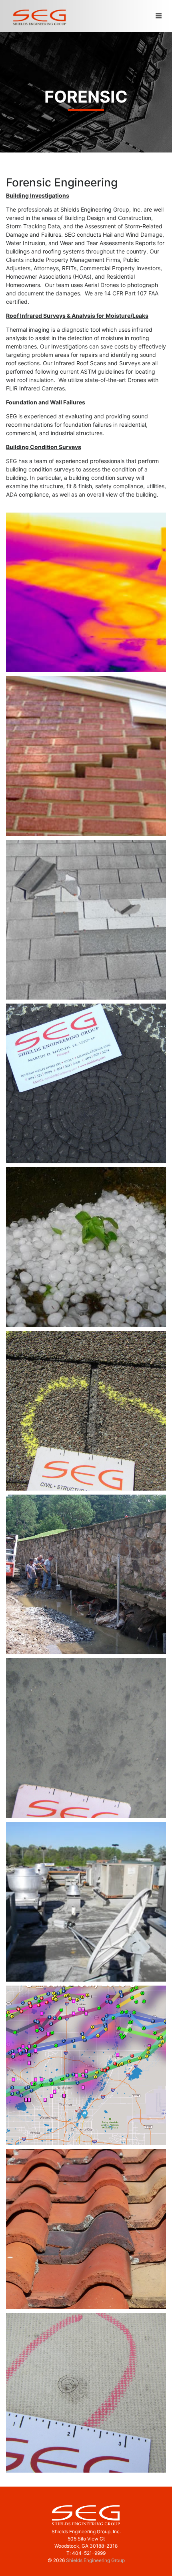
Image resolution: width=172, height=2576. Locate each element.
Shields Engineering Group (95, 2560)
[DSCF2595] (86, 2229)
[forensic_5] (86, 592)
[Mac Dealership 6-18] (86, 2065)
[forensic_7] (86, 756)
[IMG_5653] (86, 1411)
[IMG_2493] (86, 2393)
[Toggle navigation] (158, 16)
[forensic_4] (86, 1902)
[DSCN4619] (86, 1083)
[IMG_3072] (86, 1738)
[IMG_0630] (86, 1247)
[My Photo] (86, 1574)
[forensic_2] (86, 920)
